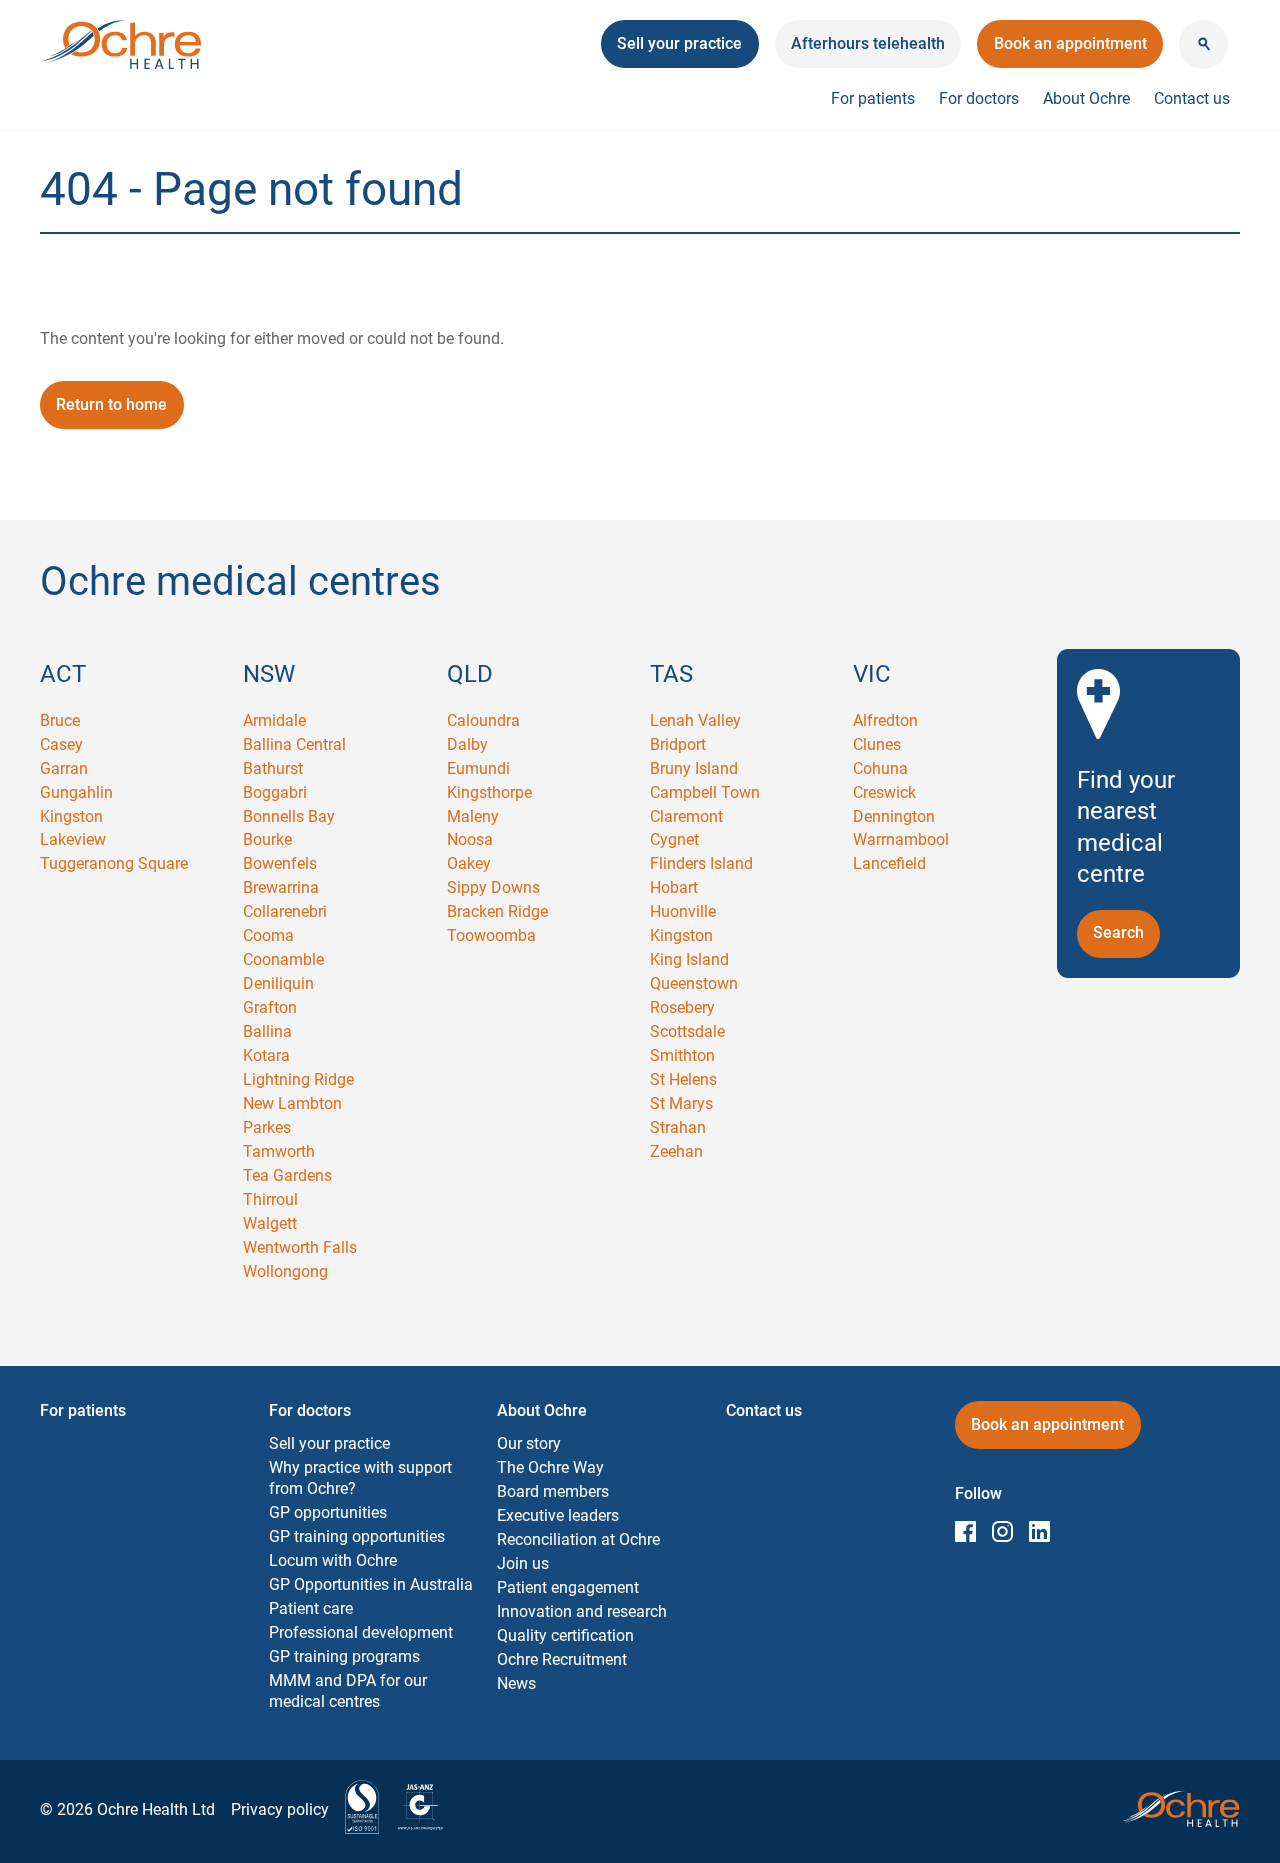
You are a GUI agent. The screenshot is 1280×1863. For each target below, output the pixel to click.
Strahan (678, 1127)
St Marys (681, 1103)
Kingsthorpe (489, 792)
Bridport (678, 744)
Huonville (683, 911)
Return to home (111, 404)
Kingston (71, 816)
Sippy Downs (493, 887)
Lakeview (73, 839)
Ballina (267, 1031)
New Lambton (292, 1103)
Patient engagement (568, 1587)
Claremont (686, 816)
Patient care (311, 1608)
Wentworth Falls (300, 1247)
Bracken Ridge (497, 911)
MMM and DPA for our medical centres (348, 1691)
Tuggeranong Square (114, 863)
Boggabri (275, 792)
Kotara (266, 1055)
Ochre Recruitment (562, 1659)
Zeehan (676, 1151)
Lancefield (889, 863)
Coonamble (283, 959)
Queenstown (694, 983)
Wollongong (285, 1271)
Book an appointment (1070, 50)
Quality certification (565, 1635)
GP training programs (344, 1656)
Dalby (467, 744)
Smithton (682, 1055)
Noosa (470, 839)
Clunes (877, 744)
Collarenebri (285, 911)
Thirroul (270, 1199)
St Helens (683, 1079)
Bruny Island (694, 768)
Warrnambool (901, 839)
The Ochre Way (550, 1467)
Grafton (270, 1007)
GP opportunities (328, 1512)
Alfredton (885, 720)
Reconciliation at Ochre (578, 1539)
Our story (529, 1443)
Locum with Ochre (333, 1560)
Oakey (469, 863)
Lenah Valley (695, 720)
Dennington (894, 816)
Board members (553, 1491)
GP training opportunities (357, 1536)
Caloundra (483, 720)
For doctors (979, 98)
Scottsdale (687, 1031)
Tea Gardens (287, 1175)
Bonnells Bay (289, 816)
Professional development (361, 1632)
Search (1126, 932)
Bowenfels (280, 863)
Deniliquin (278, 983)
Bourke (267, 839)
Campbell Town (705, 792)
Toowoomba (491, 935)
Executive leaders (558, 1515)
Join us (523, 1563)
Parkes (267, 1127)
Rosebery (682, 1007)
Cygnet (674, 839)
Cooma (268, 935)
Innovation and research (582, 1611)
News (516, 1683)
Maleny (473, 816)
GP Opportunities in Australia (371, 1584)
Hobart (674, 887)
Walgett (270, 1223)
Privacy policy (280, 1809)
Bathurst (273, 768)
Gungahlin (76, 792)
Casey (61, 744)
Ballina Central (294, 744)
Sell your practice (329, 1443)
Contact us (1192, 98)
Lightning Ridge (298, 1079)
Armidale (274, 720)
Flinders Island (701, 863)
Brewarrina (281, 887)
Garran (64, 768)
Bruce (60, 720)
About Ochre (1086, 98)
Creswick (884, 792)
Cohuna (880, 768)
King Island (689, 959)
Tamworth (279, 1151)
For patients (873, 98)
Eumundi (478, 768)
